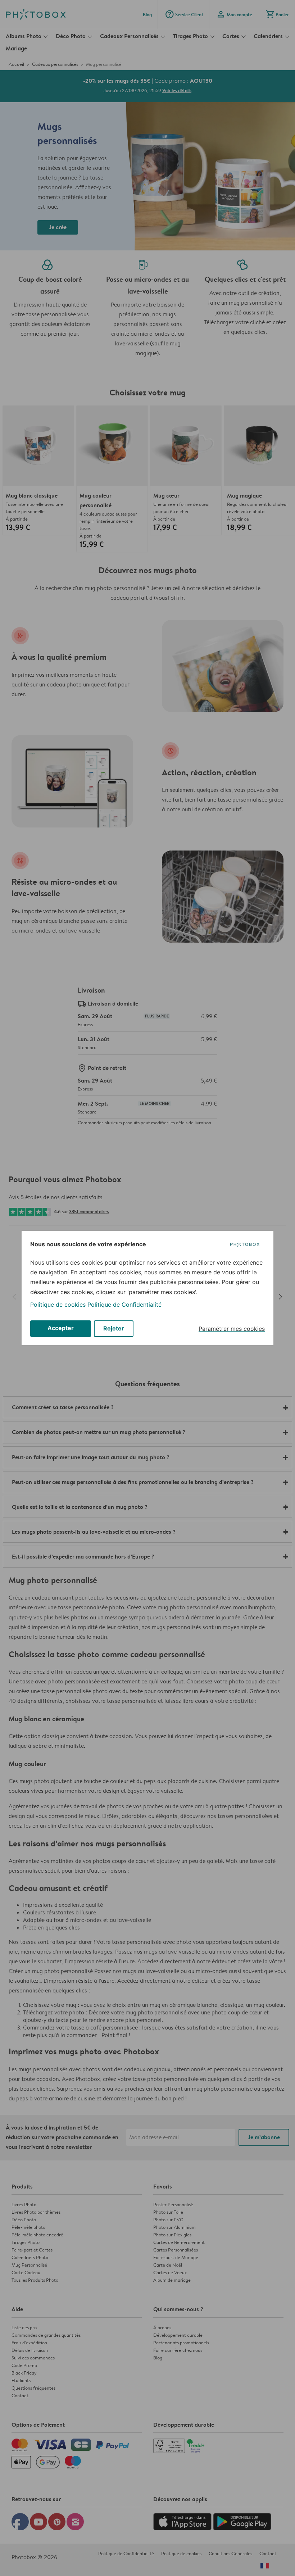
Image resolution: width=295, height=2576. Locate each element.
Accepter (61, 1328)
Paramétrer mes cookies (232, 1329)
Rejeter (114, 1328)
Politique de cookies (58, 1305)
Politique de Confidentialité (124, 1305)
